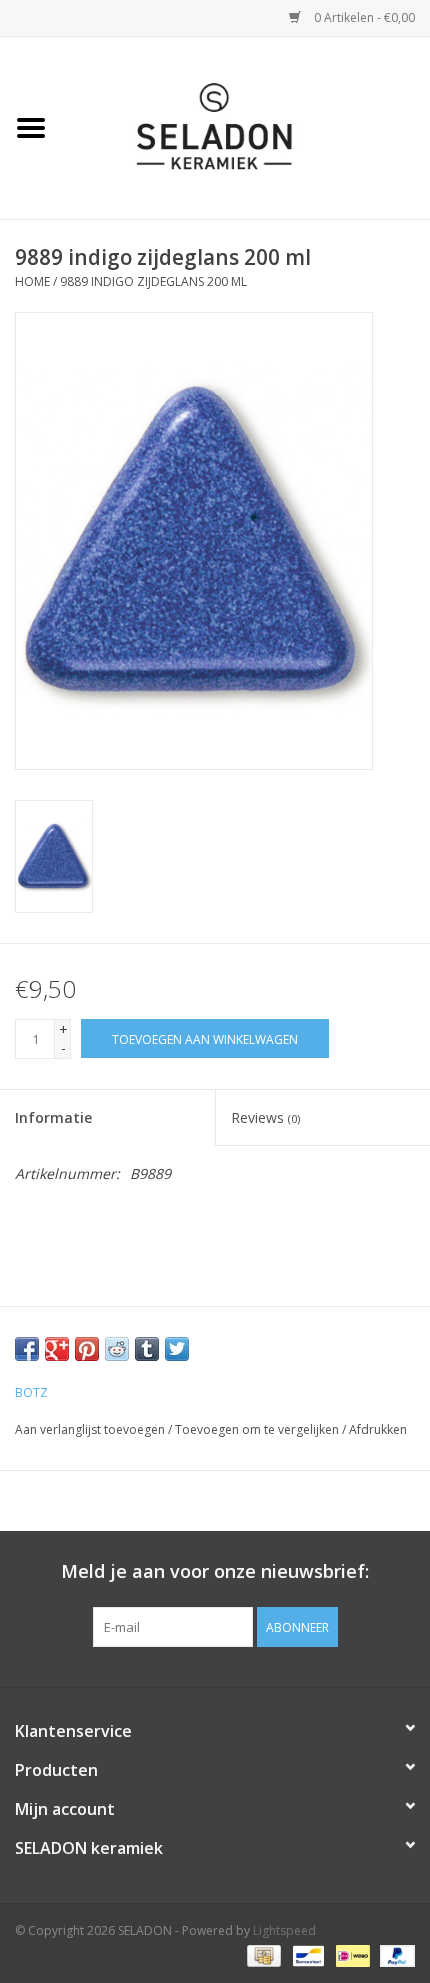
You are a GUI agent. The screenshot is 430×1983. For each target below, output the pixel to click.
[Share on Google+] (57, 1349)
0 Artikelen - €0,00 (363, 17)
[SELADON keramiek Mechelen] (246, 126)
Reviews (265, 1117)
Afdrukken (378, 1429)
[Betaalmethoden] (262, 1955)
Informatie (53, 1117)
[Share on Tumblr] (147, 1349)
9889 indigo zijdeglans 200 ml (153, 281)
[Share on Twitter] (177, 1349)
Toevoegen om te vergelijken (258, 1429)
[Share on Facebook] (27, 1349)
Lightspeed (284, 1930)
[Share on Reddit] (117, 1349)
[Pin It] (87, 1349)
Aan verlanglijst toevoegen (90, 1429)
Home (32, 281)
